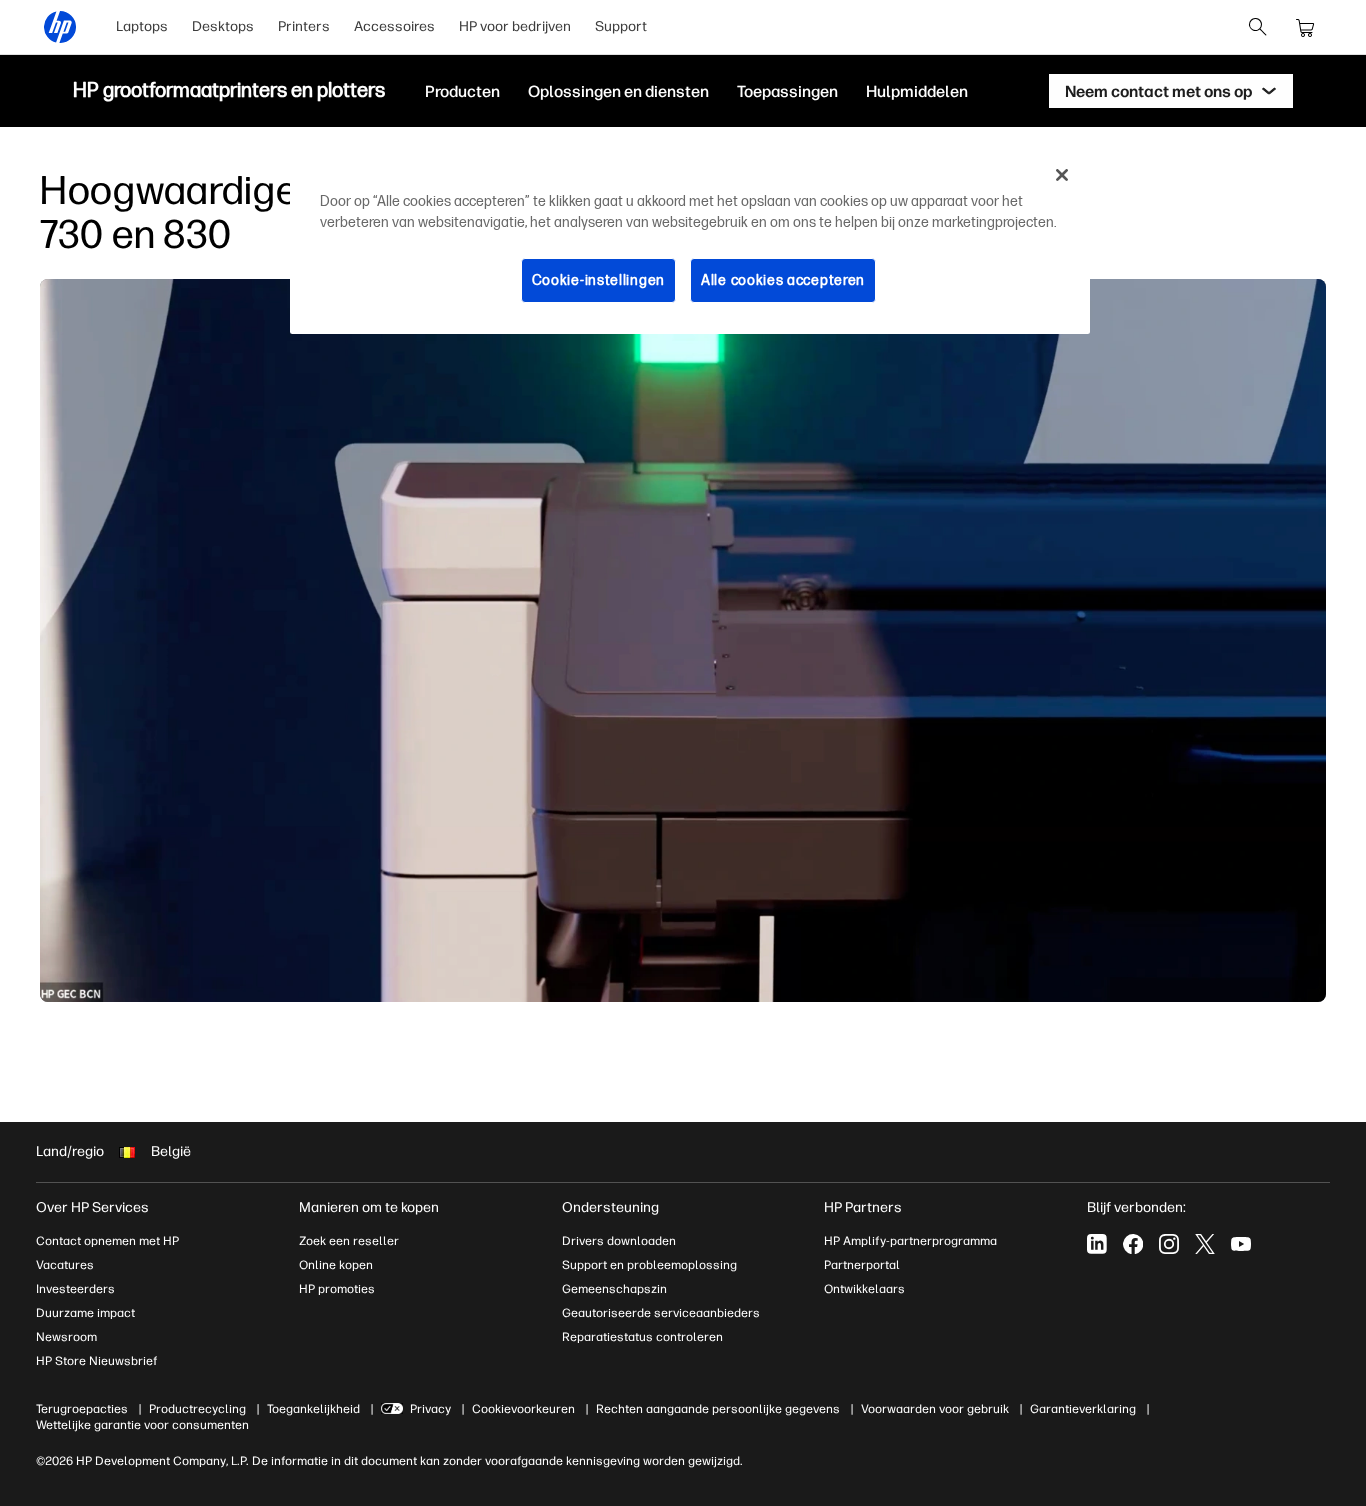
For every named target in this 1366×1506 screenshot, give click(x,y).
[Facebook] (1133, 1244)
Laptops (142, 26)
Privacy (430, 1409)
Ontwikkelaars (864, 1289)
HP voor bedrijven (515, 26)
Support (621, 26)
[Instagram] (1169, 1244)
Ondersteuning (610, 1207)
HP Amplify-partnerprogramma (910, 1241)
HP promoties (337, 1289)
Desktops (223, 26)
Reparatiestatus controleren (642, 1337)
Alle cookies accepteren (783, 280)
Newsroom (66, 1337)
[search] (1258, 27)
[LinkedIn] (1097, 1244)
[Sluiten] (1062, 175)
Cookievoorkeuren (523, 1409)
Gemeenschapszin (614, 1289)
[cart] (1306, 27)
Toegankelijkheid (313, 1409)
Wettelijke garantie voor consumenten (142, 1425)
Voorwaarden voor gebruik (935, 1409)
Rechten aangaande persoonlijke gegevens (718, 1409)
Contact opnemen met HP (107, 1241)
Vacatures (65, 1265)
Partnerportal (862, 1265)
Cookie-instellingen (598, 280)
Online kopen (336, 1265)
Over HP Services (92, 1207)
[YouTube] (1241, 1244)
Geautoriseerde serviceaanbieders (661, 1313)
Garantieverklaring (1083, 1409)
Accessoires (394, 26)
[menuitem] (142, 27)
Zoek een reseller (349, 1241)
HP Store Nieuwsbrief (97, 1361)
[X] (1205, 1244)
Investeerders (75, 1289)
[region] (690, 243)
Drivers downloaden (619, 1241)
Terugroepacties (82, 1409)
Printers (304, 26)
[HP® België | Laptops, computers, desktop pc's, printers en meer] (60, 27)
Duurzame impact (85, 1313)
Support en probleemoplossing (649, 1265)
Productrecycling (197, 1409)
